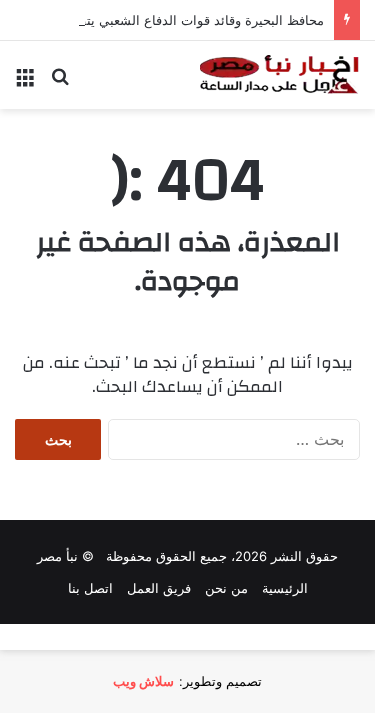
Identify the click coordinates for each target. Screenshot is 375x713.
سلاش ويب (143, 681)
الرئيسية (285, 588)
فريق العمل (159, 588)
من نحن (226, 588)
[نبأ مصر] (280, 75)
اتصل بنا (90, 588)
